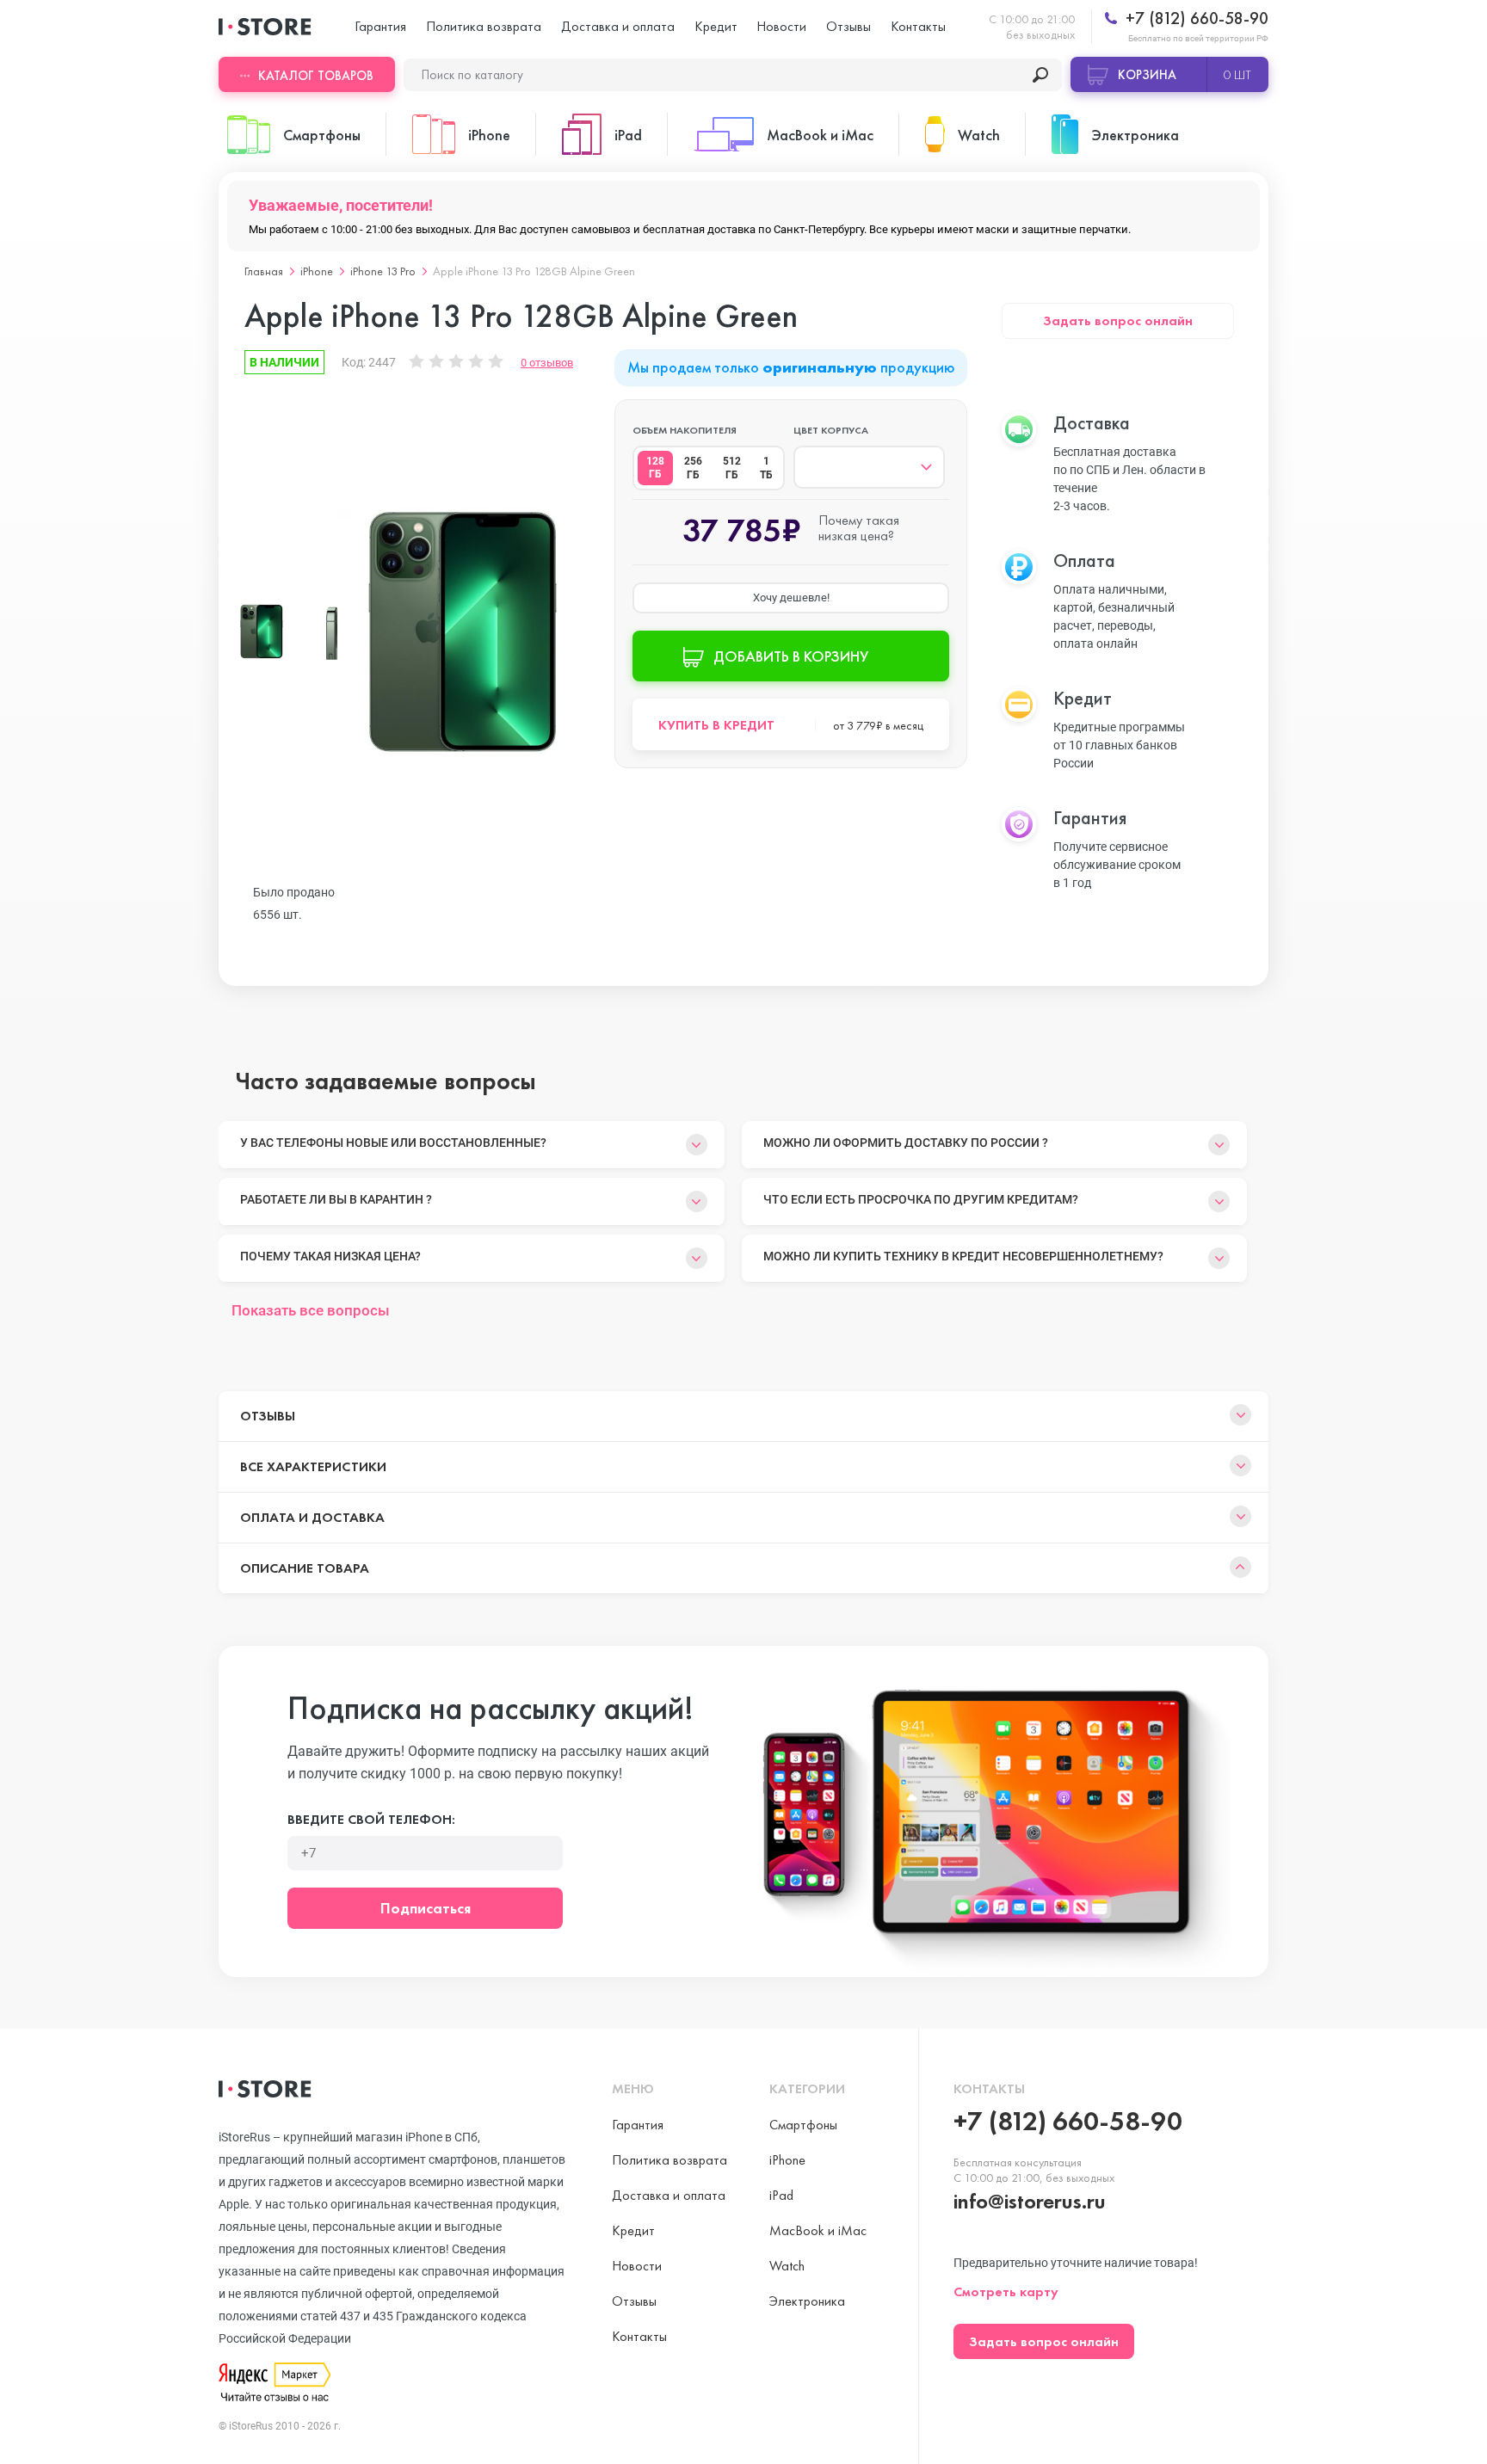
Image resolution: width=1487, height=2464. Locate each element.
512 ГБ (732, 468)
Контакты (918, 26)
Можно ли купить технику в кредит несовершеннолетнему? (963, 1256)
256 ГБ (693, 468)
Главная (264, 271)
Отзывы (848, 26)
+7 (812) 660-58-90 (1195, 18)
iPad (781, 2195)
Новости (781, 26)
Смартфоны (803, 2125)
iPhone (317, 271)
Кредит (716, 26)
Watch (787, 2266)
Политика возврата (484, 26)
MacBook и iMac (818, 2230)
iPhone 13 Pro (383, 271)
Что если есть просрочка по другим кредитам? (921, 1199)
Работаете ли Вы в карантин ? (336, 1199)
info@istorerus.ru (1030, 2201)
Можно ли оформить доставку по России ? (906, 1143)
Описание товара (305, 1568)
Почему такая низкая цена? (330, 1256)
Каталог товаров (316, 76)
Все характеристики (313, 1466)
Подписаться (426, 1908)
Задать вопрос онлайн (1118, 320)
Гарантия (380, 26)
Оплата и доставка (312, 1517)
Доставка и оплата (618, 26)
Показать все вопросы (311, 1310)
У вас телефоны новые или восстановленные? (393, 1143)
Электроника (807, 2301)
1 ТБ (766, 468)
